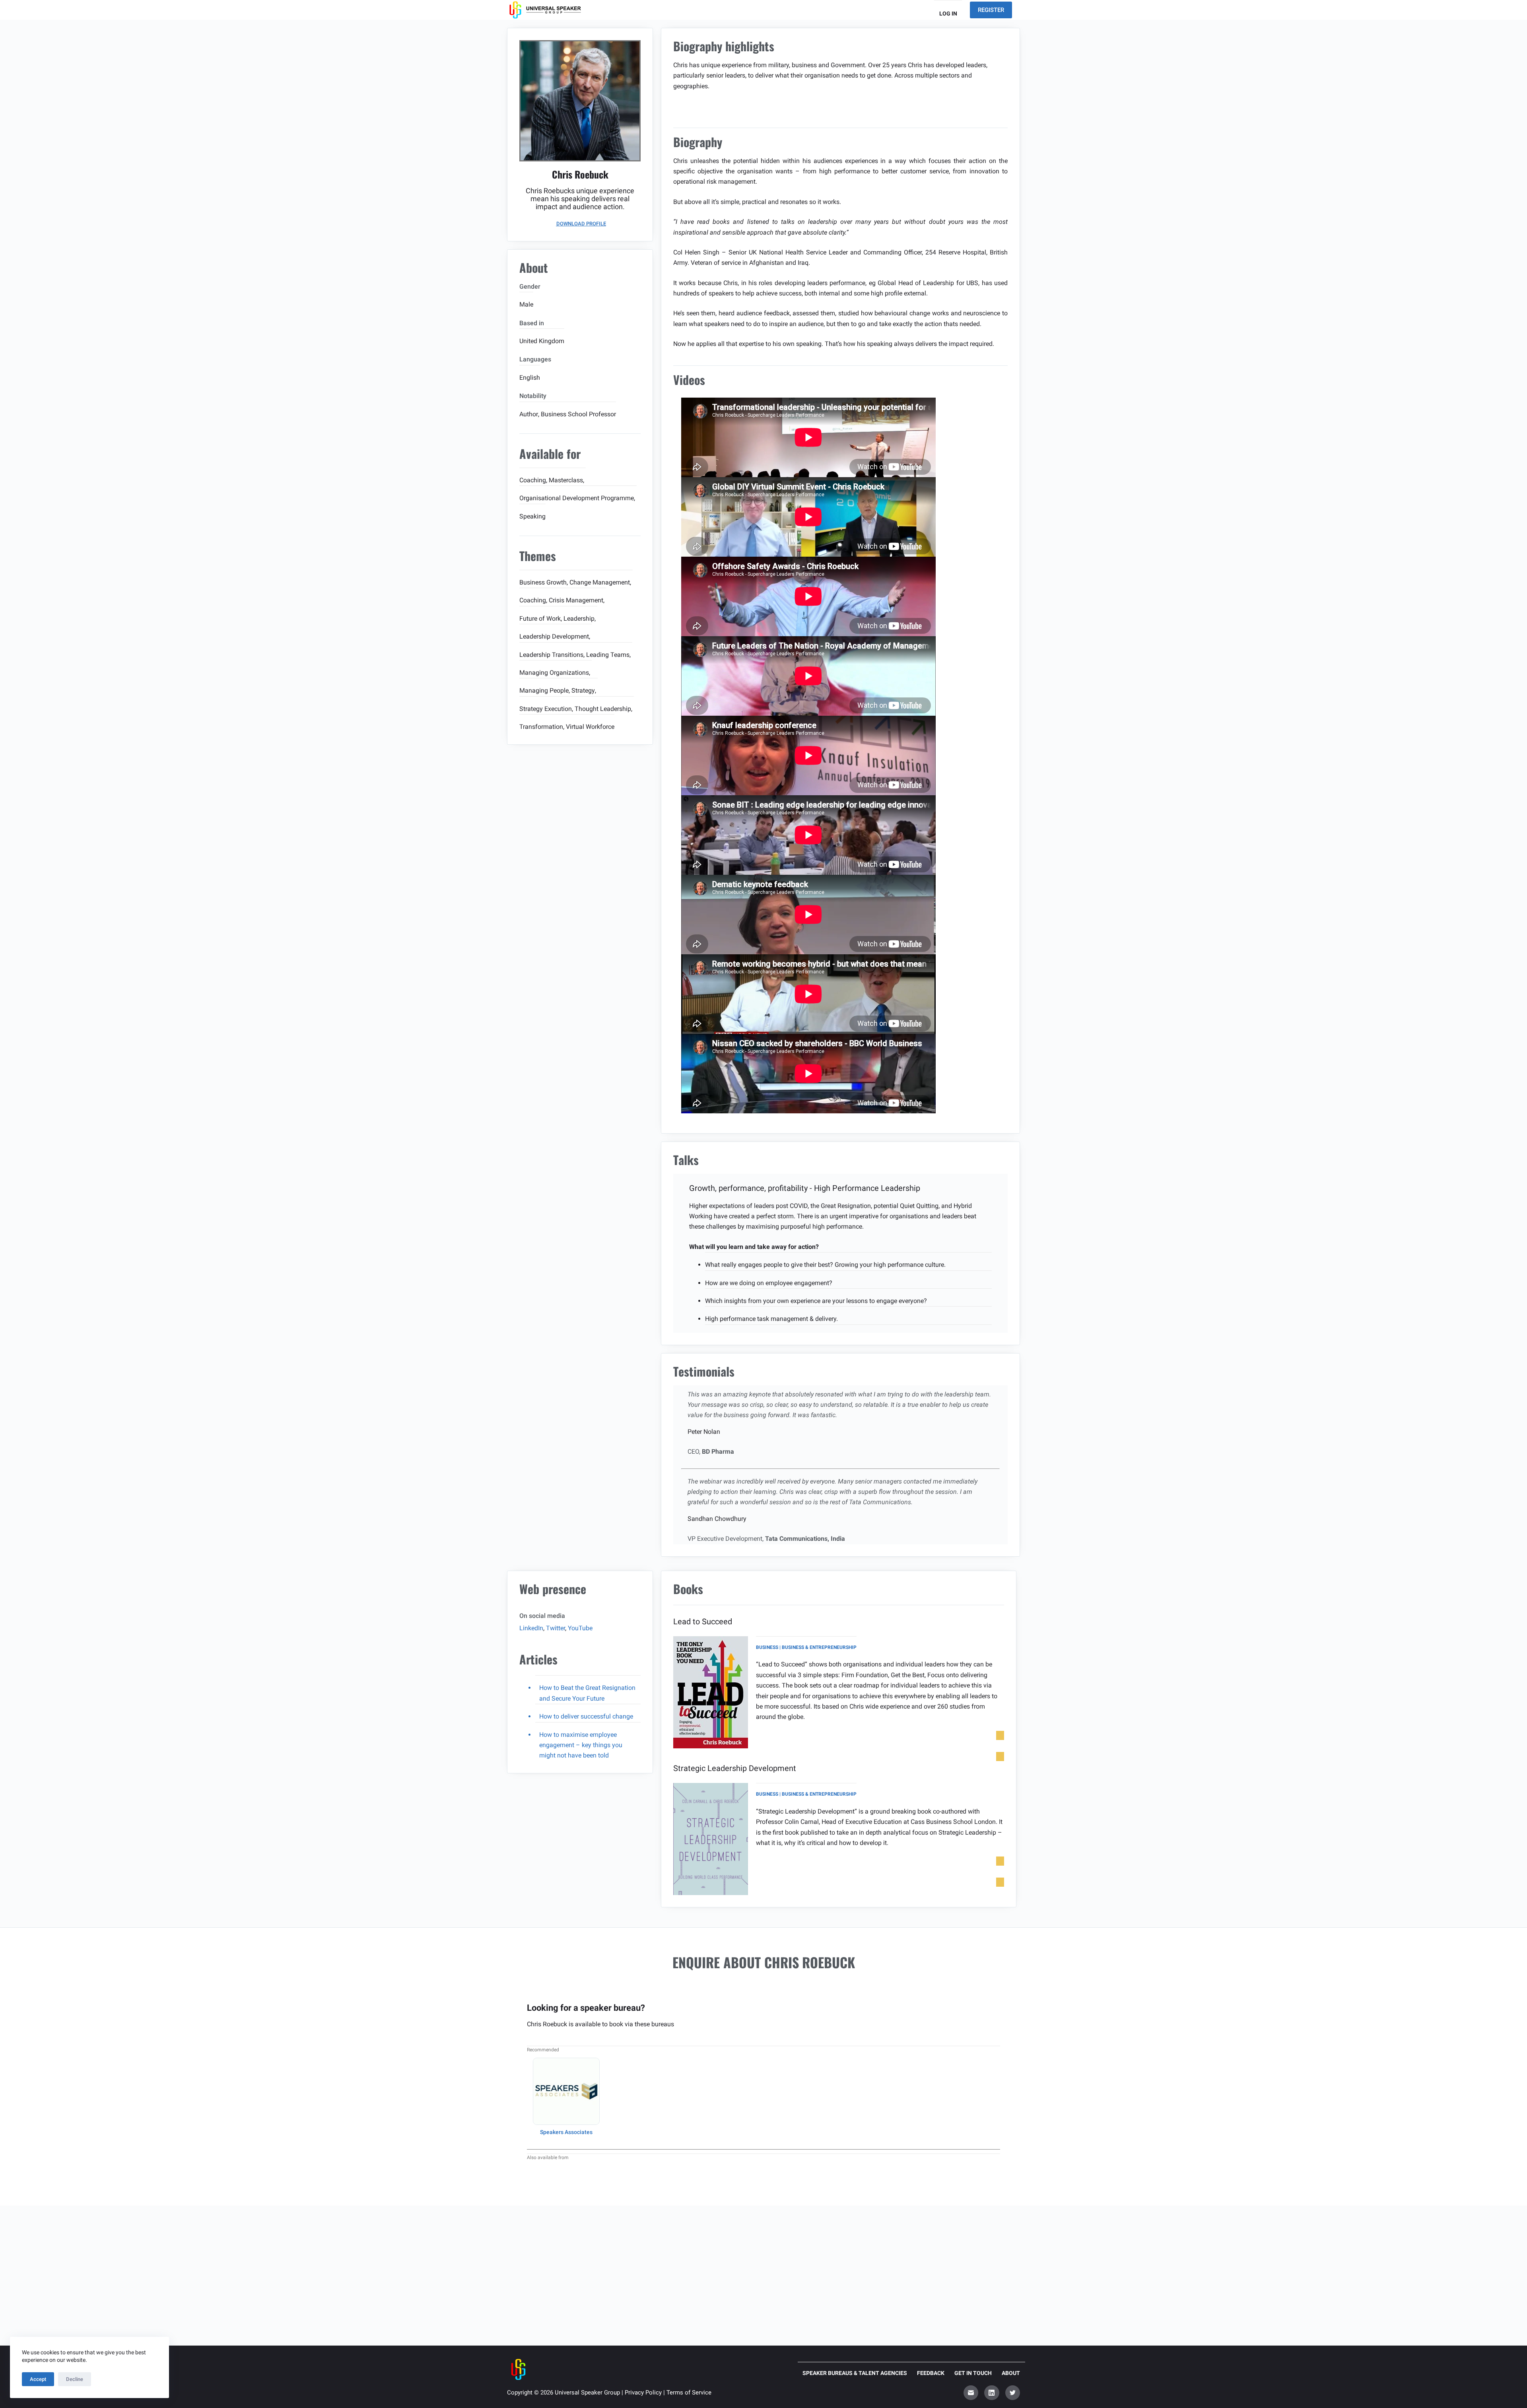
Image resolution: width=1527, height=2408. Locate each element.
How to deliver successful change (586, 1716)
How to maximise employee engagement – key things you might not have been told (581, 1745)
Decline (75, 2379)
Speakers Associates (566, 2132)
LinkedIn (531, 1628)
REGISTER (991, 10)
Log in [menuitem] (948, 14)
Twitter (556, 1628)
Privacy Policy (643, 2392)
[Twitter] (1013, 2393)
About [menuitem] (1011, 2373)
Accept (38, 2379)
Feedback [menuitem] (931, 2373)
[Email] (971, 2393)
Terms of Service (689, 2392)
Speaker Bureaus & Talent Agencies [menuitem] (855, 2373)
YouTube (580, 1628)
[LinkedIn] (992, 2393)
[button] (580, 224)
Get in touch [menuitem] (973, 2373)
